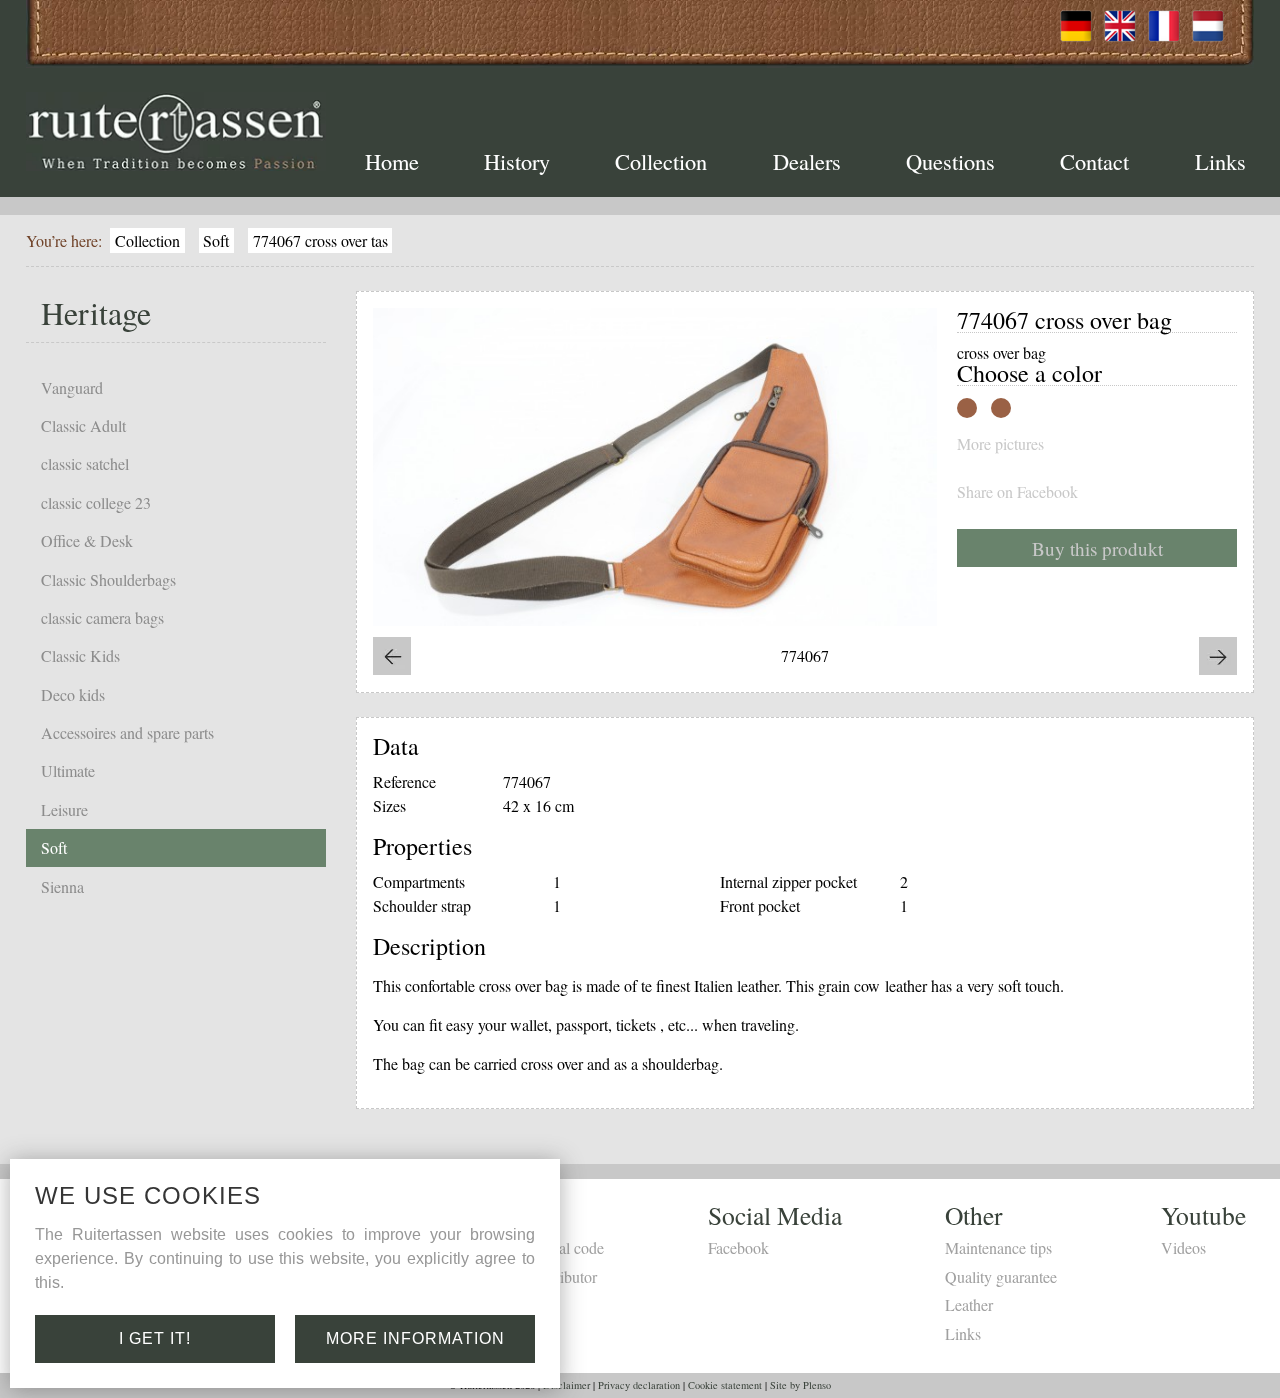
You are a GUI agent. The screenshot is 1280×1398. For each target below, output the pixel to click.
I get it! (155, 1338)
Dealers (807, 161)
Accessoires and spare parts (127, 732)
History (517, 161)
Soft (216, 240)
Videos (1183, 1247)
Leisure (64, 809)
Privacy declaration (639, 1385)
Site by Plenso (800, 1385)
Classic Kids (80, 655)
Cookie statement (725, 1385)
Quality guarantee (1001, 1276)
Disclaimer (566, 1385)
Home (392, 161)
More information (415, 1338)
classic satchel (85, 463)
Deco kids (73, 694)
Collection (661, 161)
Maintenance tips (998, 1247)
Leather (969, 1304)
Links (1220, 161)
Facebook (738, 1247)
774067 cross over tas (320, 240)
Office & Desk (87, 540)
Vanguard (72, 387)
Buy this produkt (1097, 548)
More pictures (1000, 444)
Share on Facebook (1017, 492)
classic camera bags (102, 617)
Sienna (62, 886)
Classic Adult (83, 425)
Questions (950, 161)
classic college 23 (96, 502)
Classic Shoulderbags (108, 579)
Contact (1094, 161)
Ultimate (68, 770)
